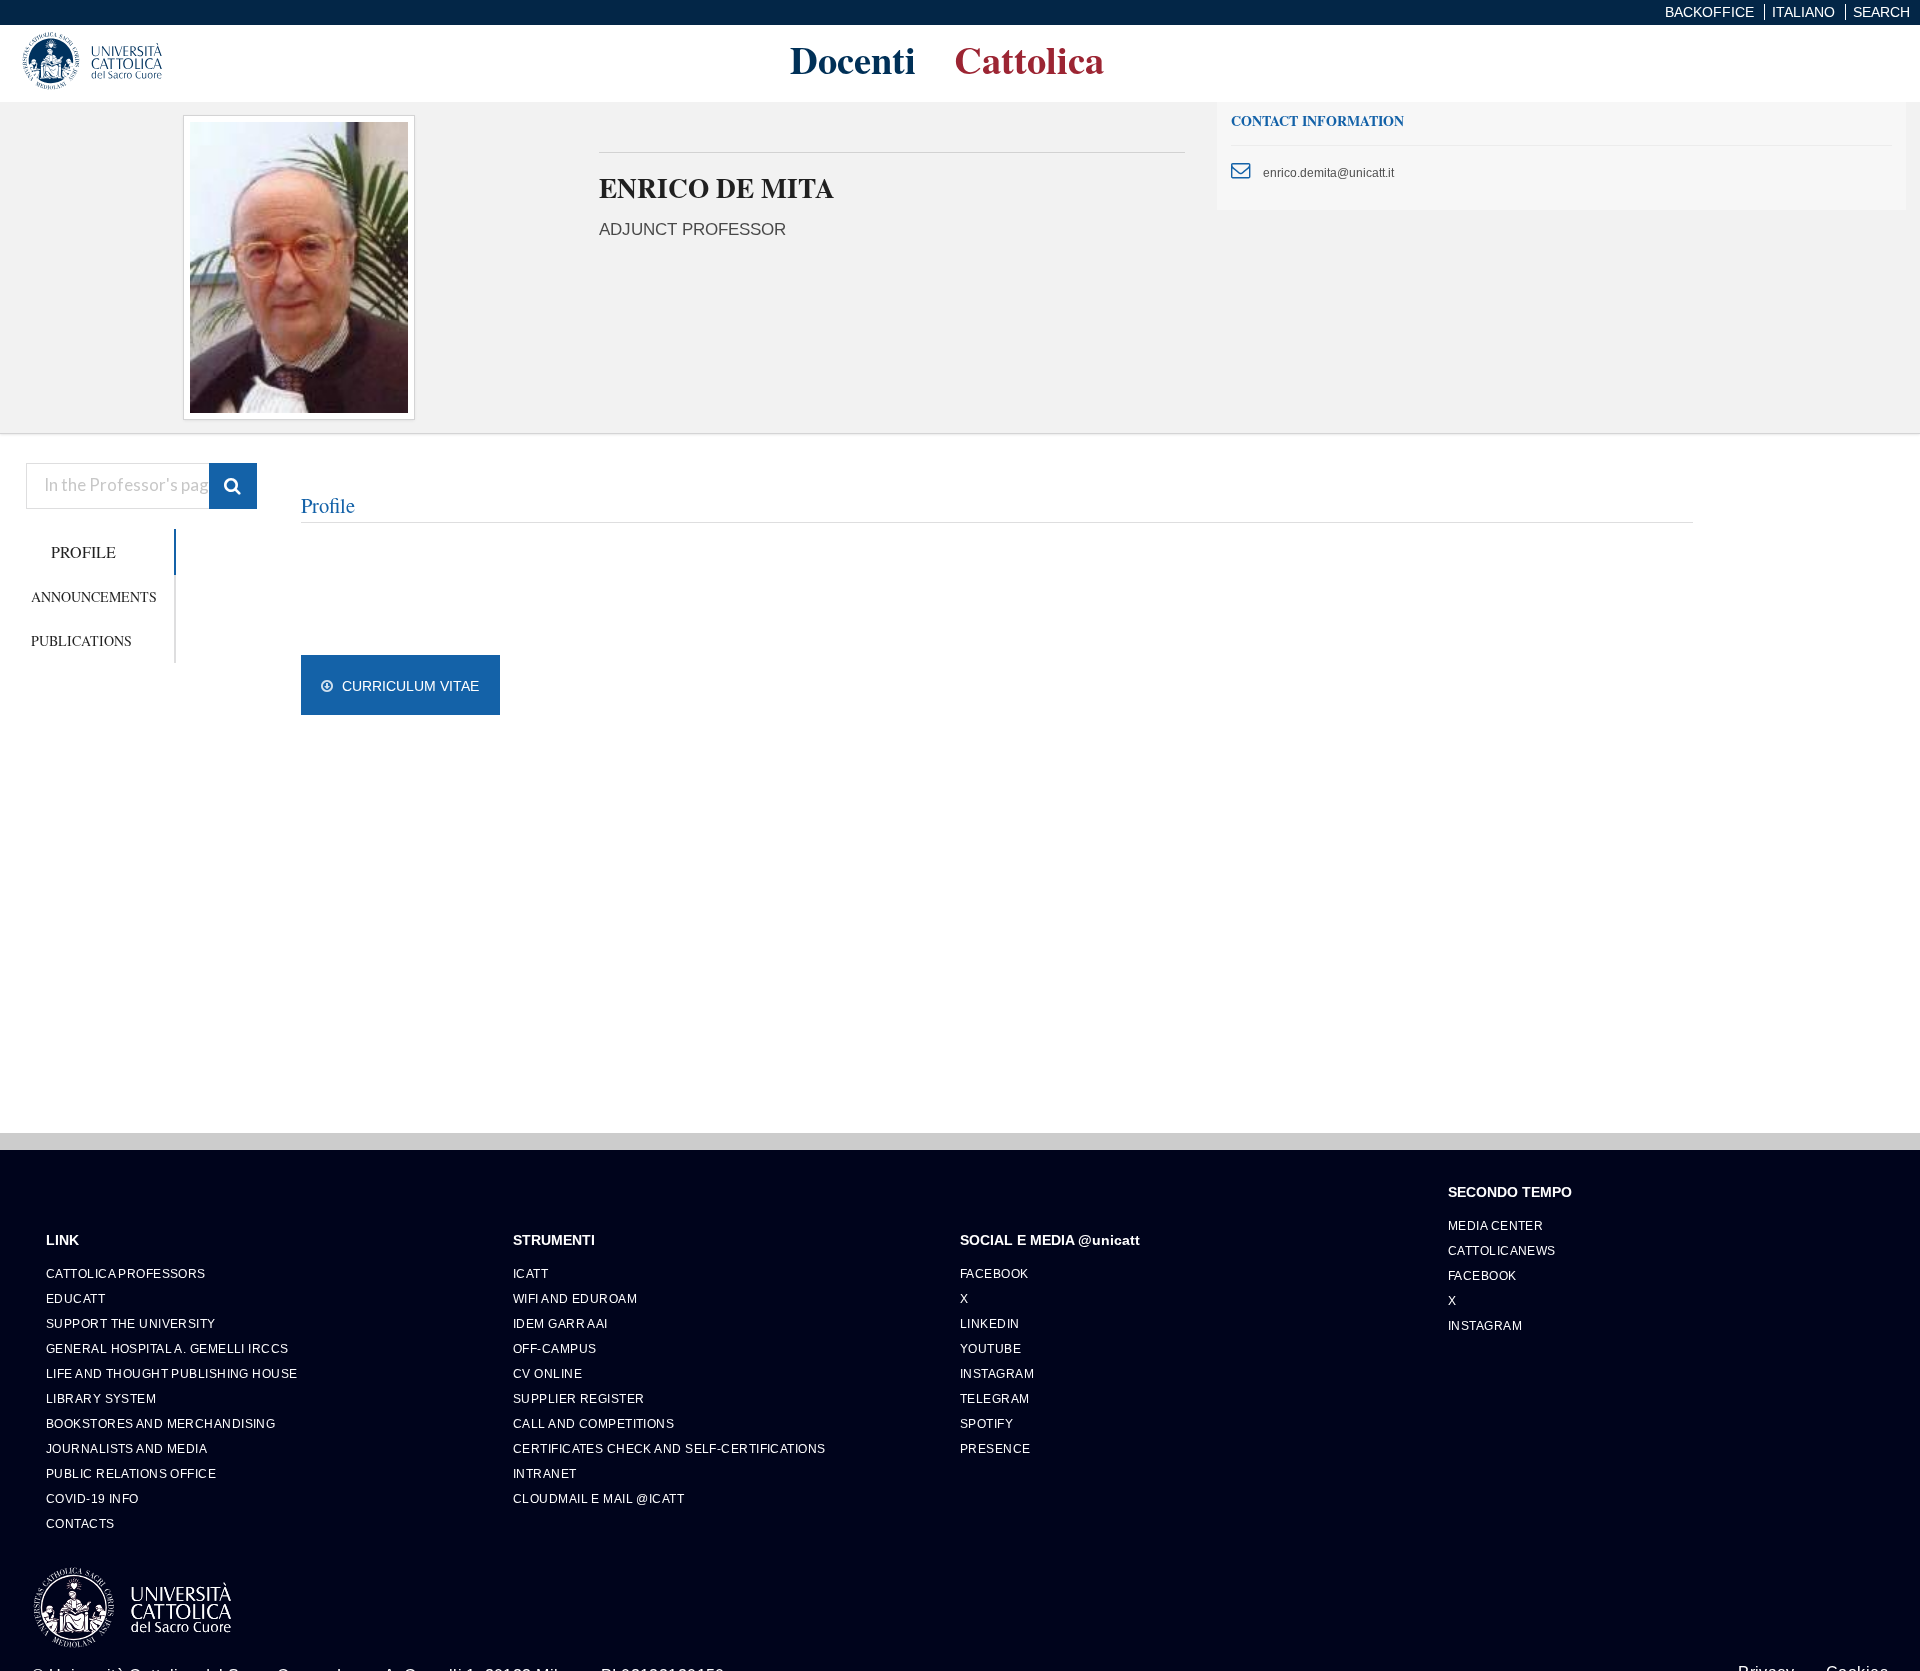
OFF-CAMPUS (554, 1348)
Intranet (545, 1473)
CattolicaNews (1502, 1250)
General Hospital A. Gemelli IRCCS (167, 1348)
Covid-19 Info (92, 1498)
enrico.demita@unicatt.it (1328, 172)
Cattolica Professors (126, 1273)
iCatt (530, 1273)
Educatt (75, 1298)
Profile (83, 551)
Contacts (80, 1523)
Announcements (94, 596)
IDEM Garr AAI (560, 1323)
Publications (81, 640)
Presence (995, 1448)
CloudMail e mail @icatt (598, 1498)
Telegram (995, 1398)
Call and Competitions (593, 1423)
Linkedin (990, 1323)
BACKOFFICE (1709, 12)
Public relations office (131, 1473)
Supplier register (578, 1398)
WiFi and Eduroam (575, 1298)
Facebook (994, 1273)
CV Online (547, 1373)
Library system (101, 1398)
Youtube (990, 1348)
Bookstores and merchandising (160, 1423)
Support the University (131, 1323)
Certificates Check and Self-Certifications (669, 1448)
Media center (1495, 1225)
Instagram (997, 1373)
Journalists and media (126, 1448)
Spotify (986, 1423)
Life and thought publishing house (172, 1373)
